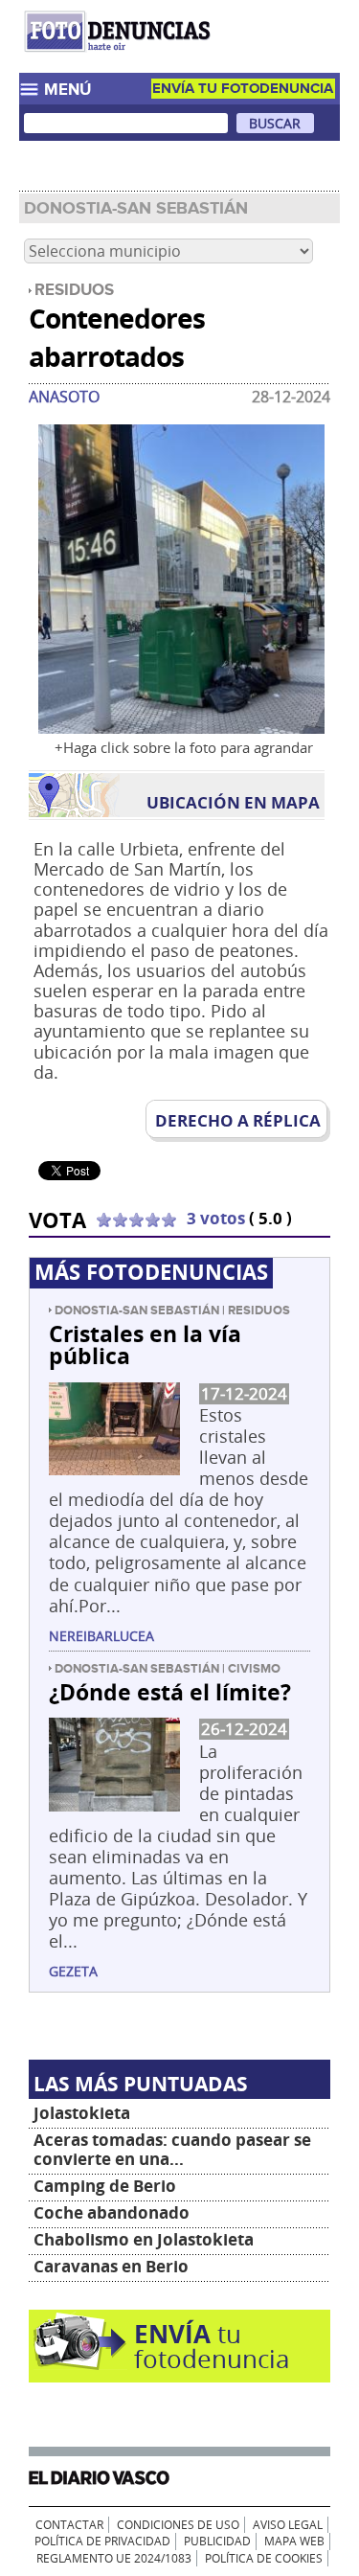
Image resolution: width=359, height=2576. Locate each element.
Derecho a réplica (238, 1120)
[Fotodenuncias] (120, 55)
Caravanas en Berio (111, 2266)
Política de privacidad (102, 2541)
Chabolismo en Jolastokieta (144, 2239)
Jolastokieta (82, 2113)
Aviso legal (288, 2525)
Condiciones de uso (178, 2525)
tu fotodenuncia (212, 2346)
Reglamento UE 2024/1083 (114, 2558)
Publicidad (217, 2541)
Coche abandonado (112, 2212)
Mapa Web (294, 2541)
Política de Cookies (264, 2558)
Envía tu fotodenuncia (243, 89)
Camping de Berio (105, 2186)
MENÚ (67, 90)
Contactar (69, 2525)
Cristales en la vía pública (145, 1345)
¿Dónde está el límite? (170, 1692)
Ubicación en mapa (233, 802)
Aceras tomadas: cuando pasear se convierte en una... (172, 2149)
